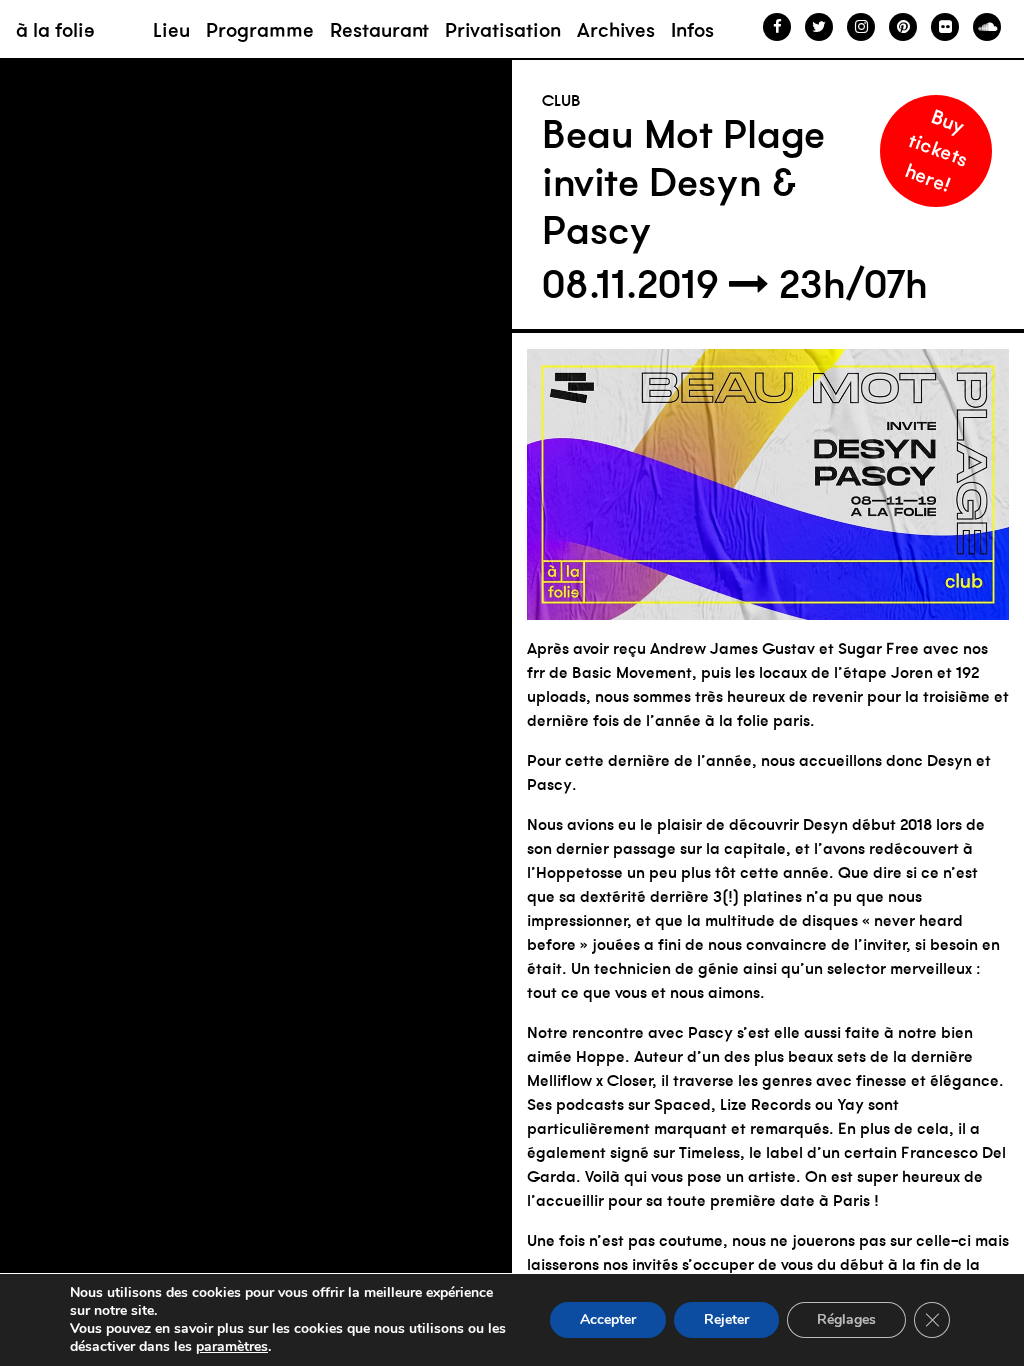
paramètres (232, 1347)
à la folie (55, 29)
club (561, 100)
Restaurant (379, 29)
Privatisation (503, 29)
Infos (692, 29)
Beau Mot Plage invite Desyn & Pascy (683, 182)
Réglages (846, 1319)
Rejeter (726, 1319)
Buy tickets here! (937, 149)
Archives (616, 29)
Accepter (608, 1319)
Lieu (171, 29)
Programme (260, 29)
